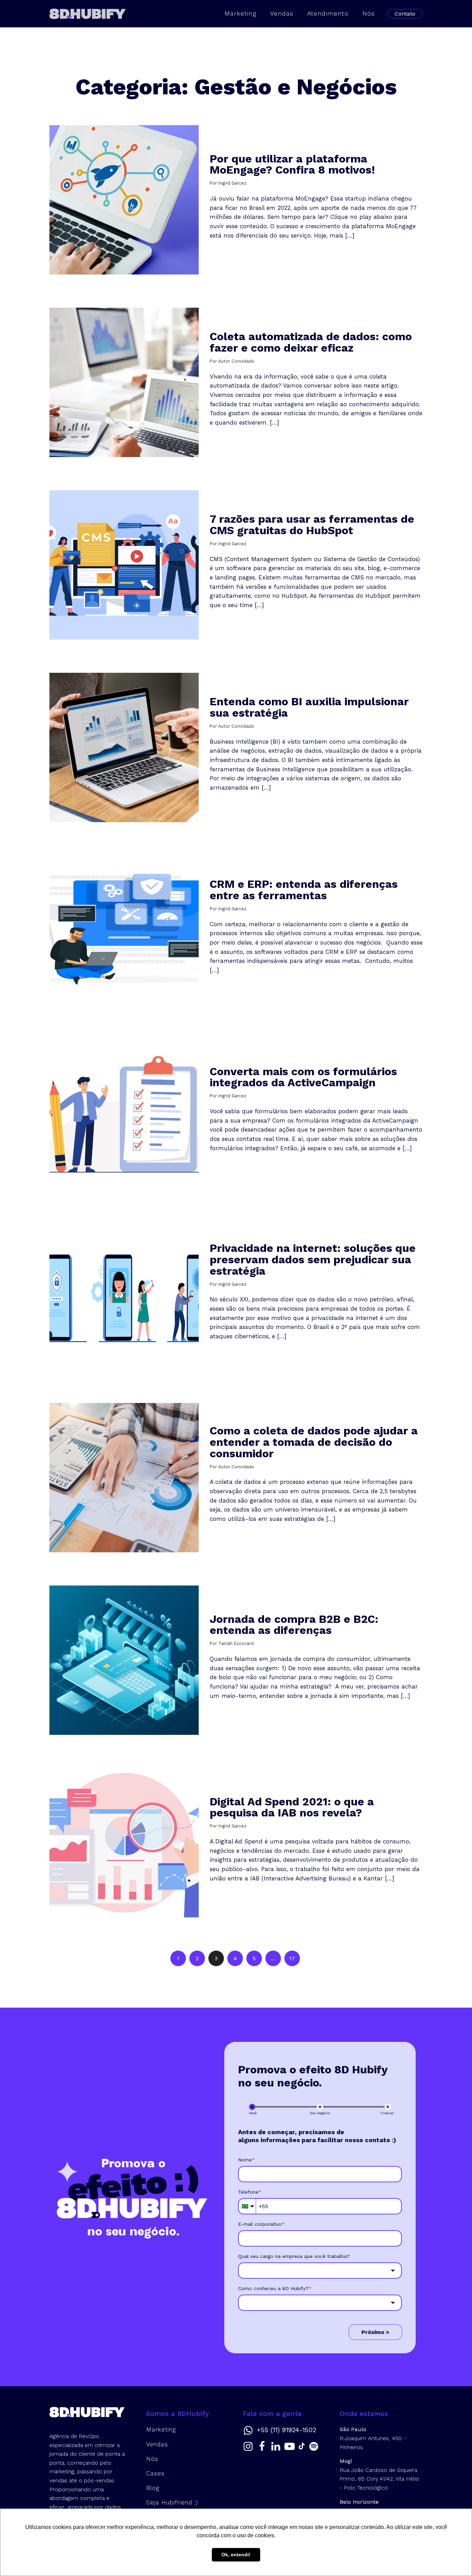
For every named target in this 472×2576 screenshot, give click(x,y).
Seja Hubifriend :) (172, 2502)
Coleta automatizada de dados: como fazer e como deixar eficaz (311, 342)
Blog (153, 2488)
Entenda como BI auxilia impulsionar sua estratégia (309, 707)
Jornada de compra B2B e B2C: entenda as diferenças (294, 1625)
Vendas (282, 13)
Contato (405, 14)
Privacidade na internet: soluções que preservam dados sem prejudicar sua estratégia (313, 1259)
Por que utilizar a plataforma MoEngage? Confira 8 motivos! (292, 164)
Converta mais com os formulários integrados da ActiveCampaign (303, 1077)
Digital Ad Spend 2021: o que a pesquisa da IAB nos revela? (292, 1807)
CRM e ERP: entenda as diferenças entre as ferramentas (304, 890)
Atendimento (328, 13)
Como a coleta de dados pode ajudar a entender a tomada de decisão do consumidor (314, 1442)
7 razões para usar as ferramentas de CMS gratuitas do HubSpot (312, 525)
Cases (155, 2473)
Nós (369, 13)
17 (292, 1958)
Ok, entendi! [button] (236, 2555)
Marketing (240, 13)
